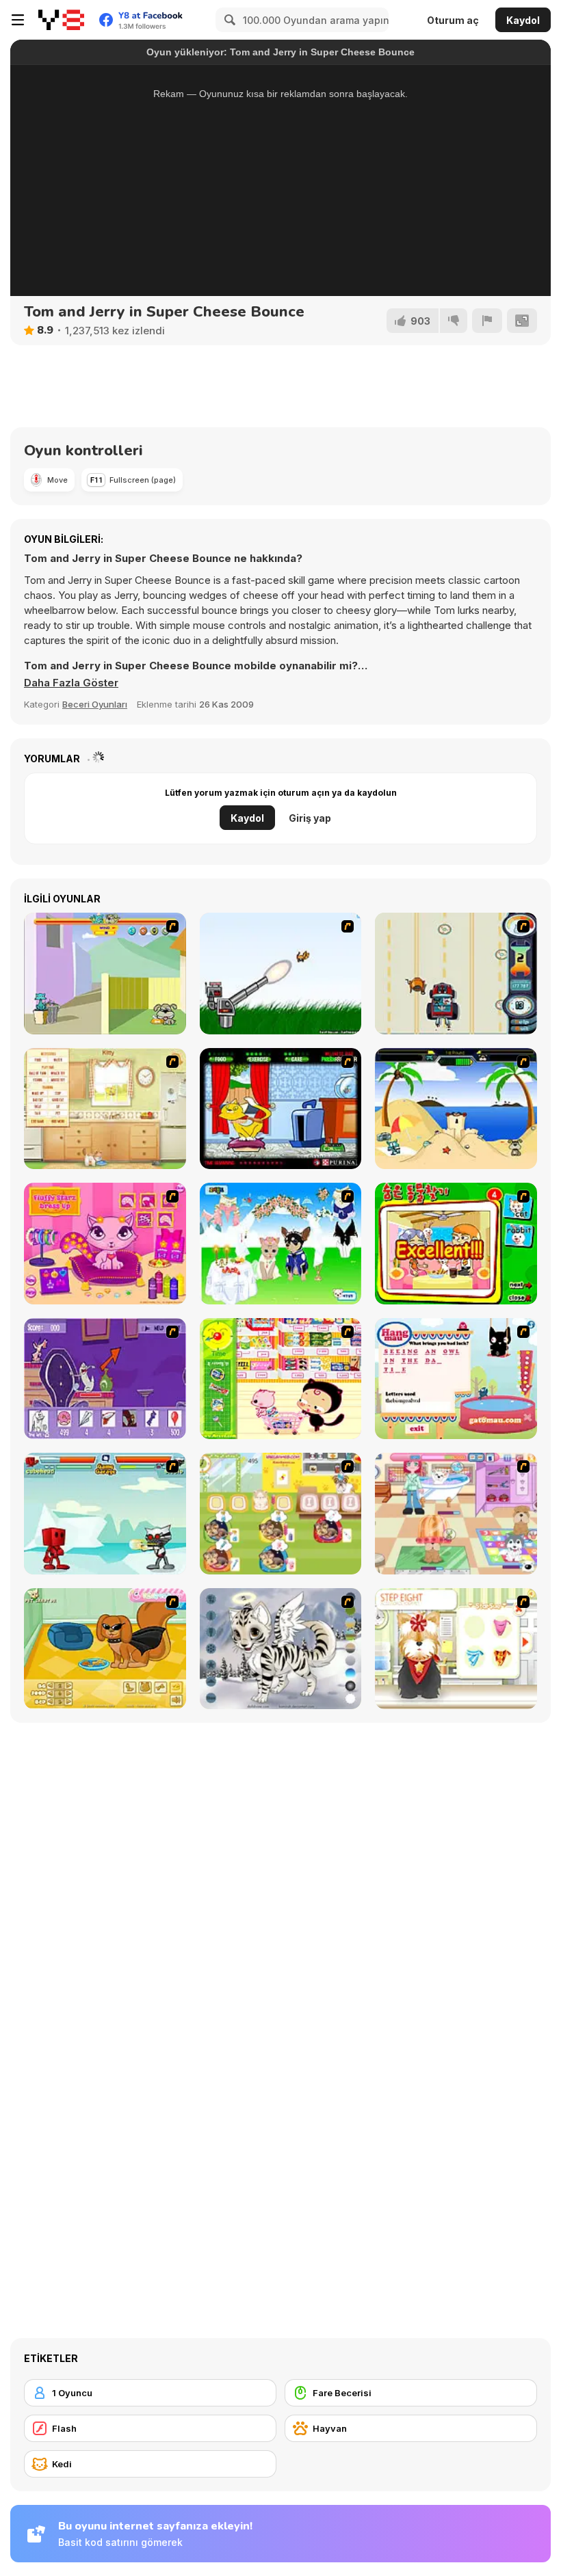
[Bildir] (487, 321)
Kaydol (523, 20)
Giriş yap (310, 818)
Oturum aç (453, 20)
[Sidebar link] (18, 20)
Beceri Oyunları (95, 704)
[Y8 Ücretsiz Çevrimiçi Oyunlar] (61, 20)
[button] (71, 683)
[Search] (228, 20)
